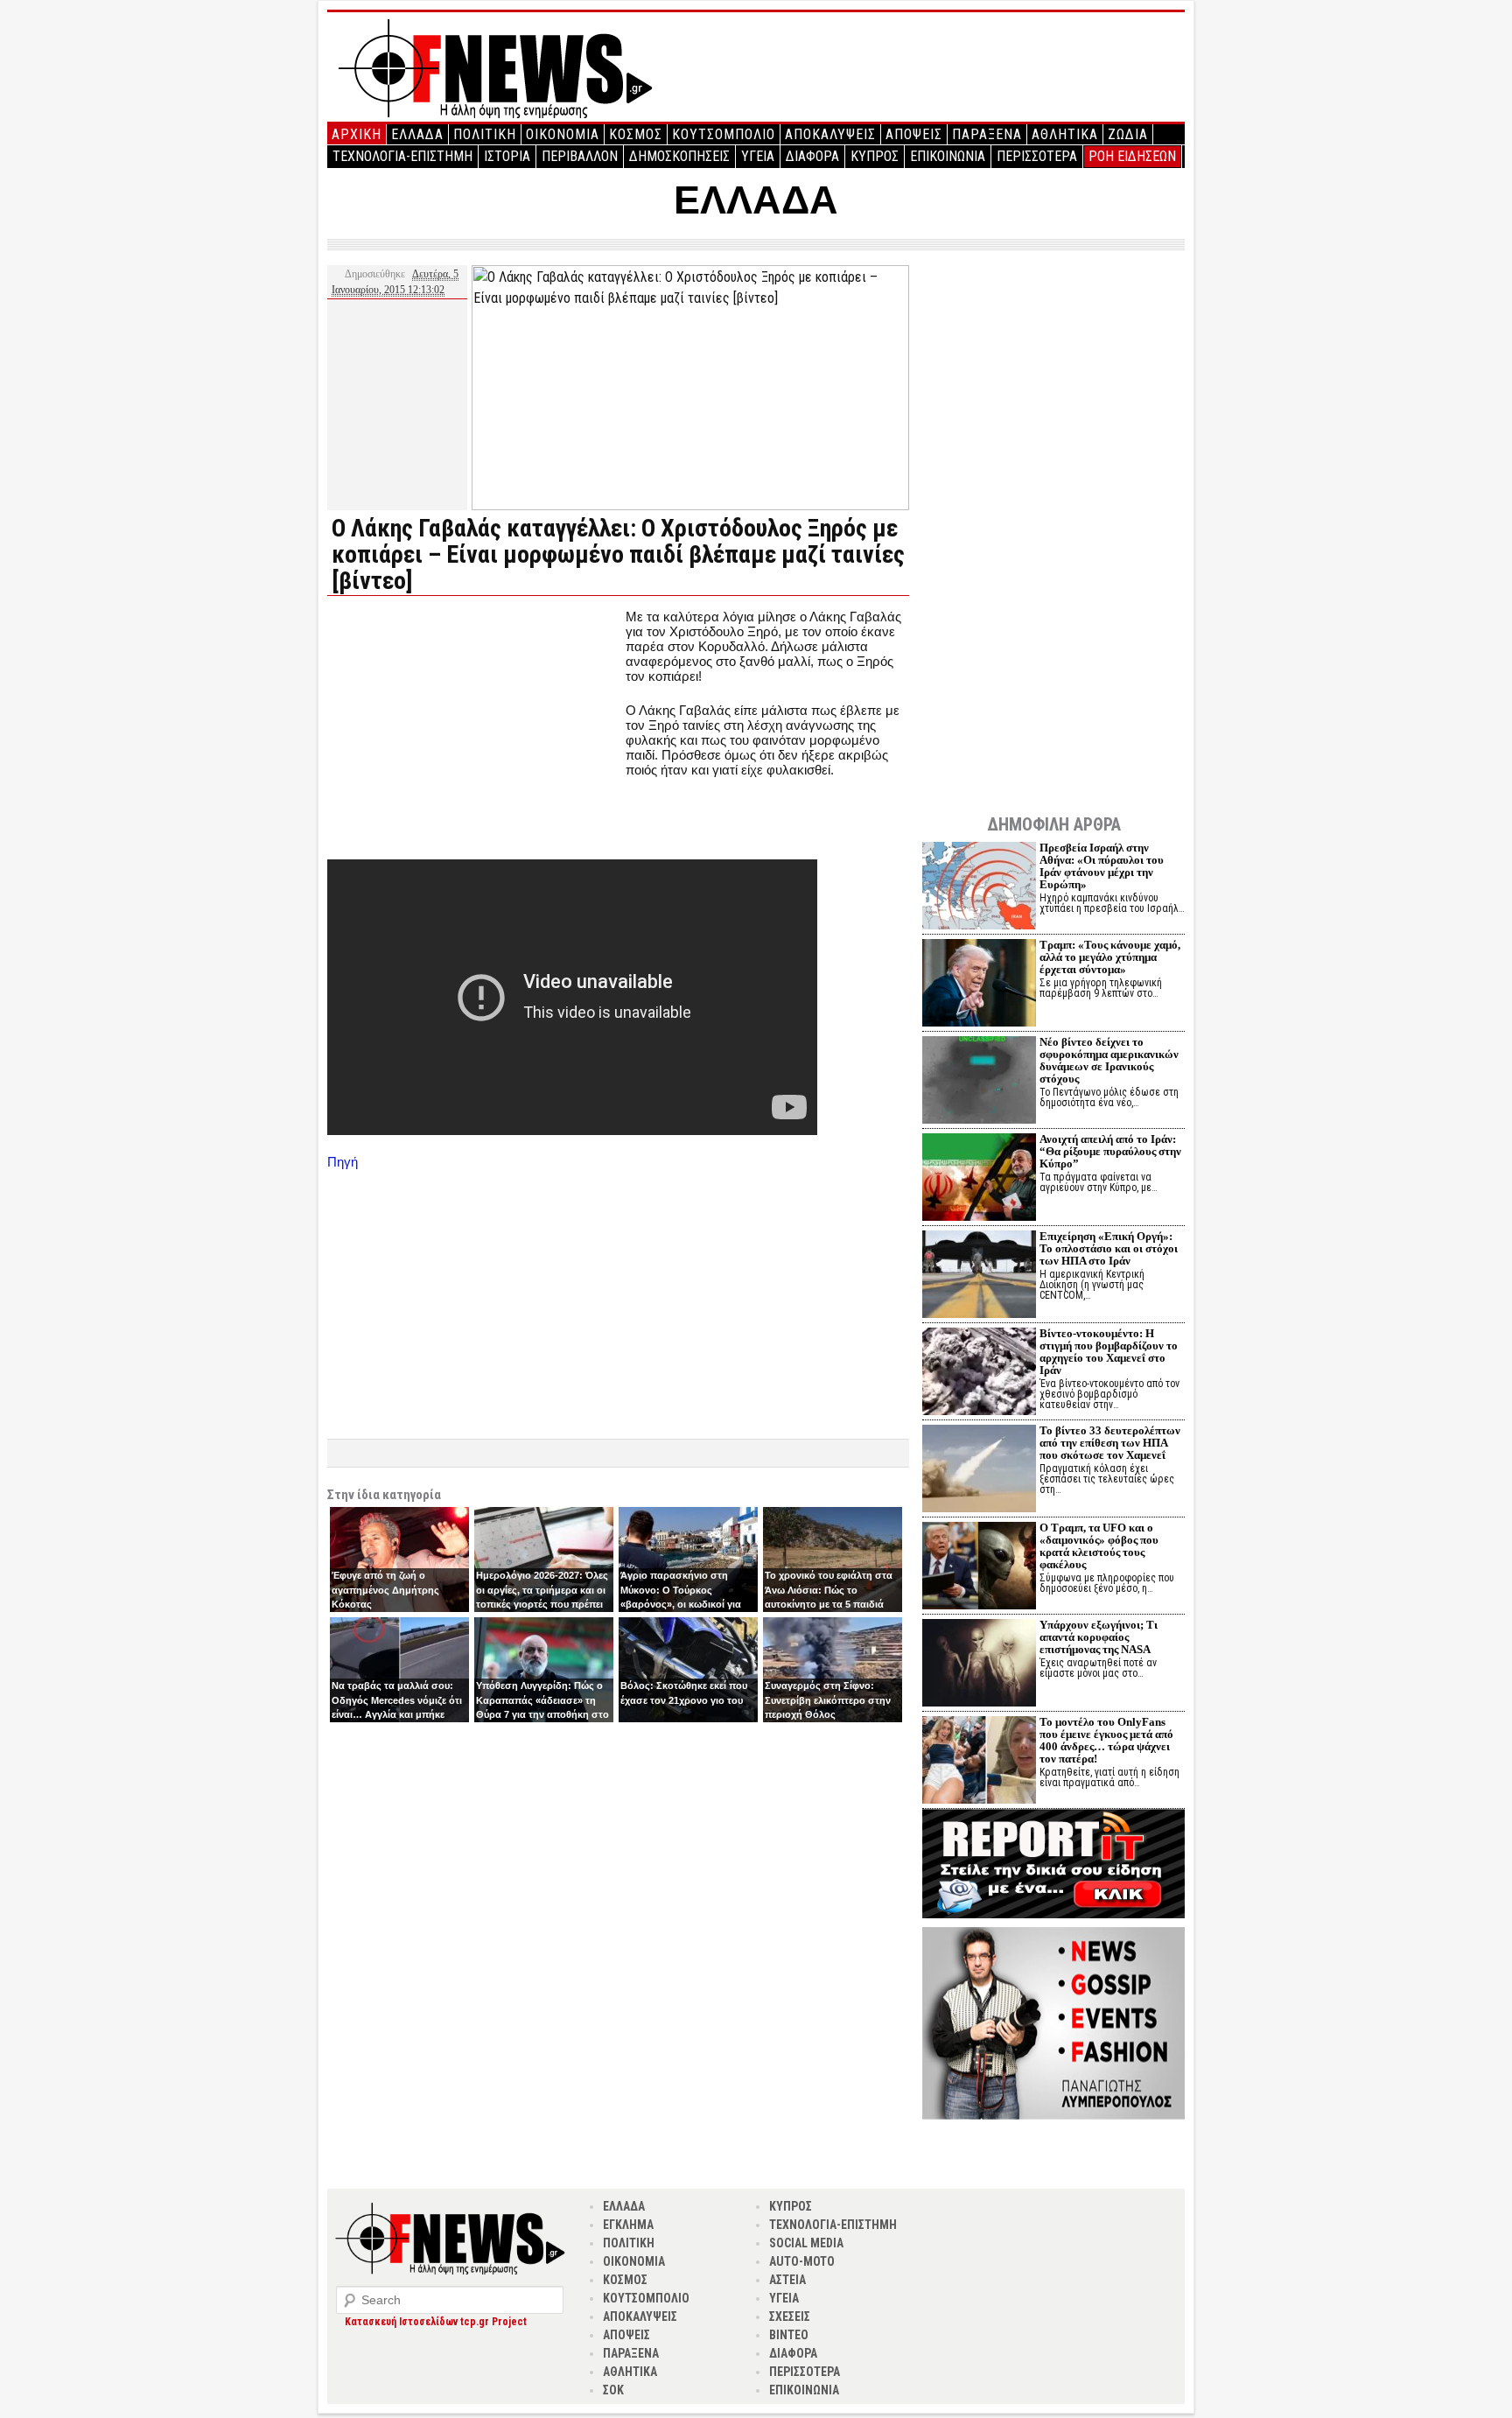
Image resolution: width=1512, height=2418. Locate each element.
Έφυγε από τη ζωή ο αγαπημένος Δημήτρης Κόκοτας (385, 1590)
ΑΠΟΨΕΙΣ (914, 134)
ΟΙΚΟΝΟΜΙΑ (563, 134)
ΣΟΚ (613, 2390)
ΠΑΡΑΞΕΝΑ (987, 134)
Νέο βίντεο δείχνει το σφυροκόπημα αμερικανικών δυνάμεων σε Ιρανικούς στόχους (1109, 1060)
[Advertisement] (474, 732)
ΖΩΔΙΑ (1128, 134)
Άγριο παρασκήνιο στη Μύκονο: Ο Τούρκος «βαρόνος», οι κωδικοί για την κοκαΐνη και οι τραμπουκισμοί (681, 1604)
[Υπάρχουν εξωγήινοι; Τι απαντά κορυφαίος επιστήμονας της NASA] (979, 1665)
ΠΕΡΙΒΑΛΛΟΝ (580, 156)
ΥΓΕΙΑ (758, 156)
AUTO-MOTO (802, 2261)
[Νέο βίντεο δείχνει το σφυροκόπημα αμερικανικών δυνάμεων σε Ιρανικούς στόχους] (979, 1082)
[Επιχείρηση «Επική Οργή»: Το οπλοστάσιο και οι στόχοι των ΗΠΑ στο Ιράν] (979, 1276)
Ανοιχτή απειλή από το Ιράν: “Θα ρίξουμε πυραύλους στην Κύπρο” (1110, 1151)
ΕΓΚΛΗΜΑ (628, 2225)
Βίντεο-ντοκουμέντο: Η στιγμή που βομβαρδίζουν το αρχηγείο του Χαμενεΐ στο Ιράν (1109, 1352)
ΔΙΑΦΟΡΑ (812, 156)
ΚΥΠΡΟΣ (875, 156)
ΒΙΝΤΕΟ (789, 2335)
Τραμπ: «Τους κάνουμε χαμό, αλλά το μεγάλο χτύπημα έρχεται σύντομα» (1110, 957)
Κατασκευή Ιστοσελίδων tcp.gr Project (436, 2322)
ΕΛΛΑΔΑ (417, 134)
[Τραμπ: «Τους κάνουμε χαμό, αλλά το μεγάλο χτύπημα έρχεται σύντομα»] (979, 985)
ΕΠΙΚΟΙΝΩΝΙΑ (948, 156)
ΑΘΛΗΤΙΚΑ (1065, 134)
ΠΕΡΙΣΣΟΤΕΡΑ (1037, 156)
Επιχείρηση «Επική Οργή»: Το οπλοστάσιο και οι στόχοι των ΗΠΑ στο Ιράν (1109, 1248)
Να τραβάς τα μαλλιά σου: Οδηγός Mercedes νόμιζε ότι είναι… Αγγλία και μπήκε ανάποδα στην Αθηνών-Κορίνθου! (397, 1714)
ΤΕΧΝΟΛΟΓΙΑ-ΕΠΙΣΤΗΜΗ (402, 156)
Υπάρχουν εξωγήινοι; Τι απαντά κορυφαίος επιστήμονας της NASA (1099, 1637)
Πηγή (343, 1162)
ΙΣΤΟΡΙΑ (507, 156)
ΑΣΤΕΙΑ (787, 2280)
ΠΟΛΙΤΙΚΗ (485, 134)
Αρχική (357, 134)
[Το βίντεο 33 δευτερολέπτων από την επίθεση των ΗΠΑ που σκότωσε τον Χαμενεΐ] (979, 1471)
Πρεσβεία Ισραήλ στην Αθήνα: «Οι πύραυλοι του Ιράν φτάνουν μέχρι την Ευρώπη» (1102, 866)
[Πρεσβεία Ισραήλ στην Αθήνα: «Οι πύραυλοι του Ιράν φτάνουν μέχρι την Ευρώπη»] (979, 888)
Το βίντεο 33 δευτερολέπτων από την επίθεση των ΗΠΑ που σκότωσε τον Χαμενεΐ (1110, 1443)
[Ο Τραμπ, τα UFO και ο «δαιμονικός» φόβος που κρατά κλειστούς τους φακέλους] (979, 1568)
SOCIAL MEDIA (806, 2243)
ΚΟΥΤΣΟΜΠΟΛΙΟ (724, 134)
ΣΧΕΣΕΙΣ (790, 2316)
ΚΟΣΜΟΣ (636, 134)
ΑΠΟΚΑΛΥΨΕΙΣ (830, 134)
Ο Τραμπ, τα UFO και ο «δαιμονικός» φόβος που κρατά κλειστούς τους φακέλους (1099, 1546)
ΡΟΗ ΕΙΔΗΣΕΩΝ (1132, 156)
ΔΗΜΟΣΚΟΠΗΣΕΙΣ (679, 156)
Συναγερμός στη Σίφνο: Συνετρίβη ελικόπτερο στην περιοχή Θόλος (828, 1700)
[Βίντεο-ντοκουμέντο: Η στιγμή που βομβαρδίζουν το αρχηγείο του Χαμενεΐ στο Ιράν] (979, 1374)
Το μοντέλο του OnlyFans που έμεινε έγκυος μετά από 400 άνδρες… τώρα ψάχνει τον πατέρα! (1106, 1740)
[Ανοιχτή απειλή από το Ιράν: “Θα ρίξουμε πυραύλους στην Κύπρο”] (979, 1179)
